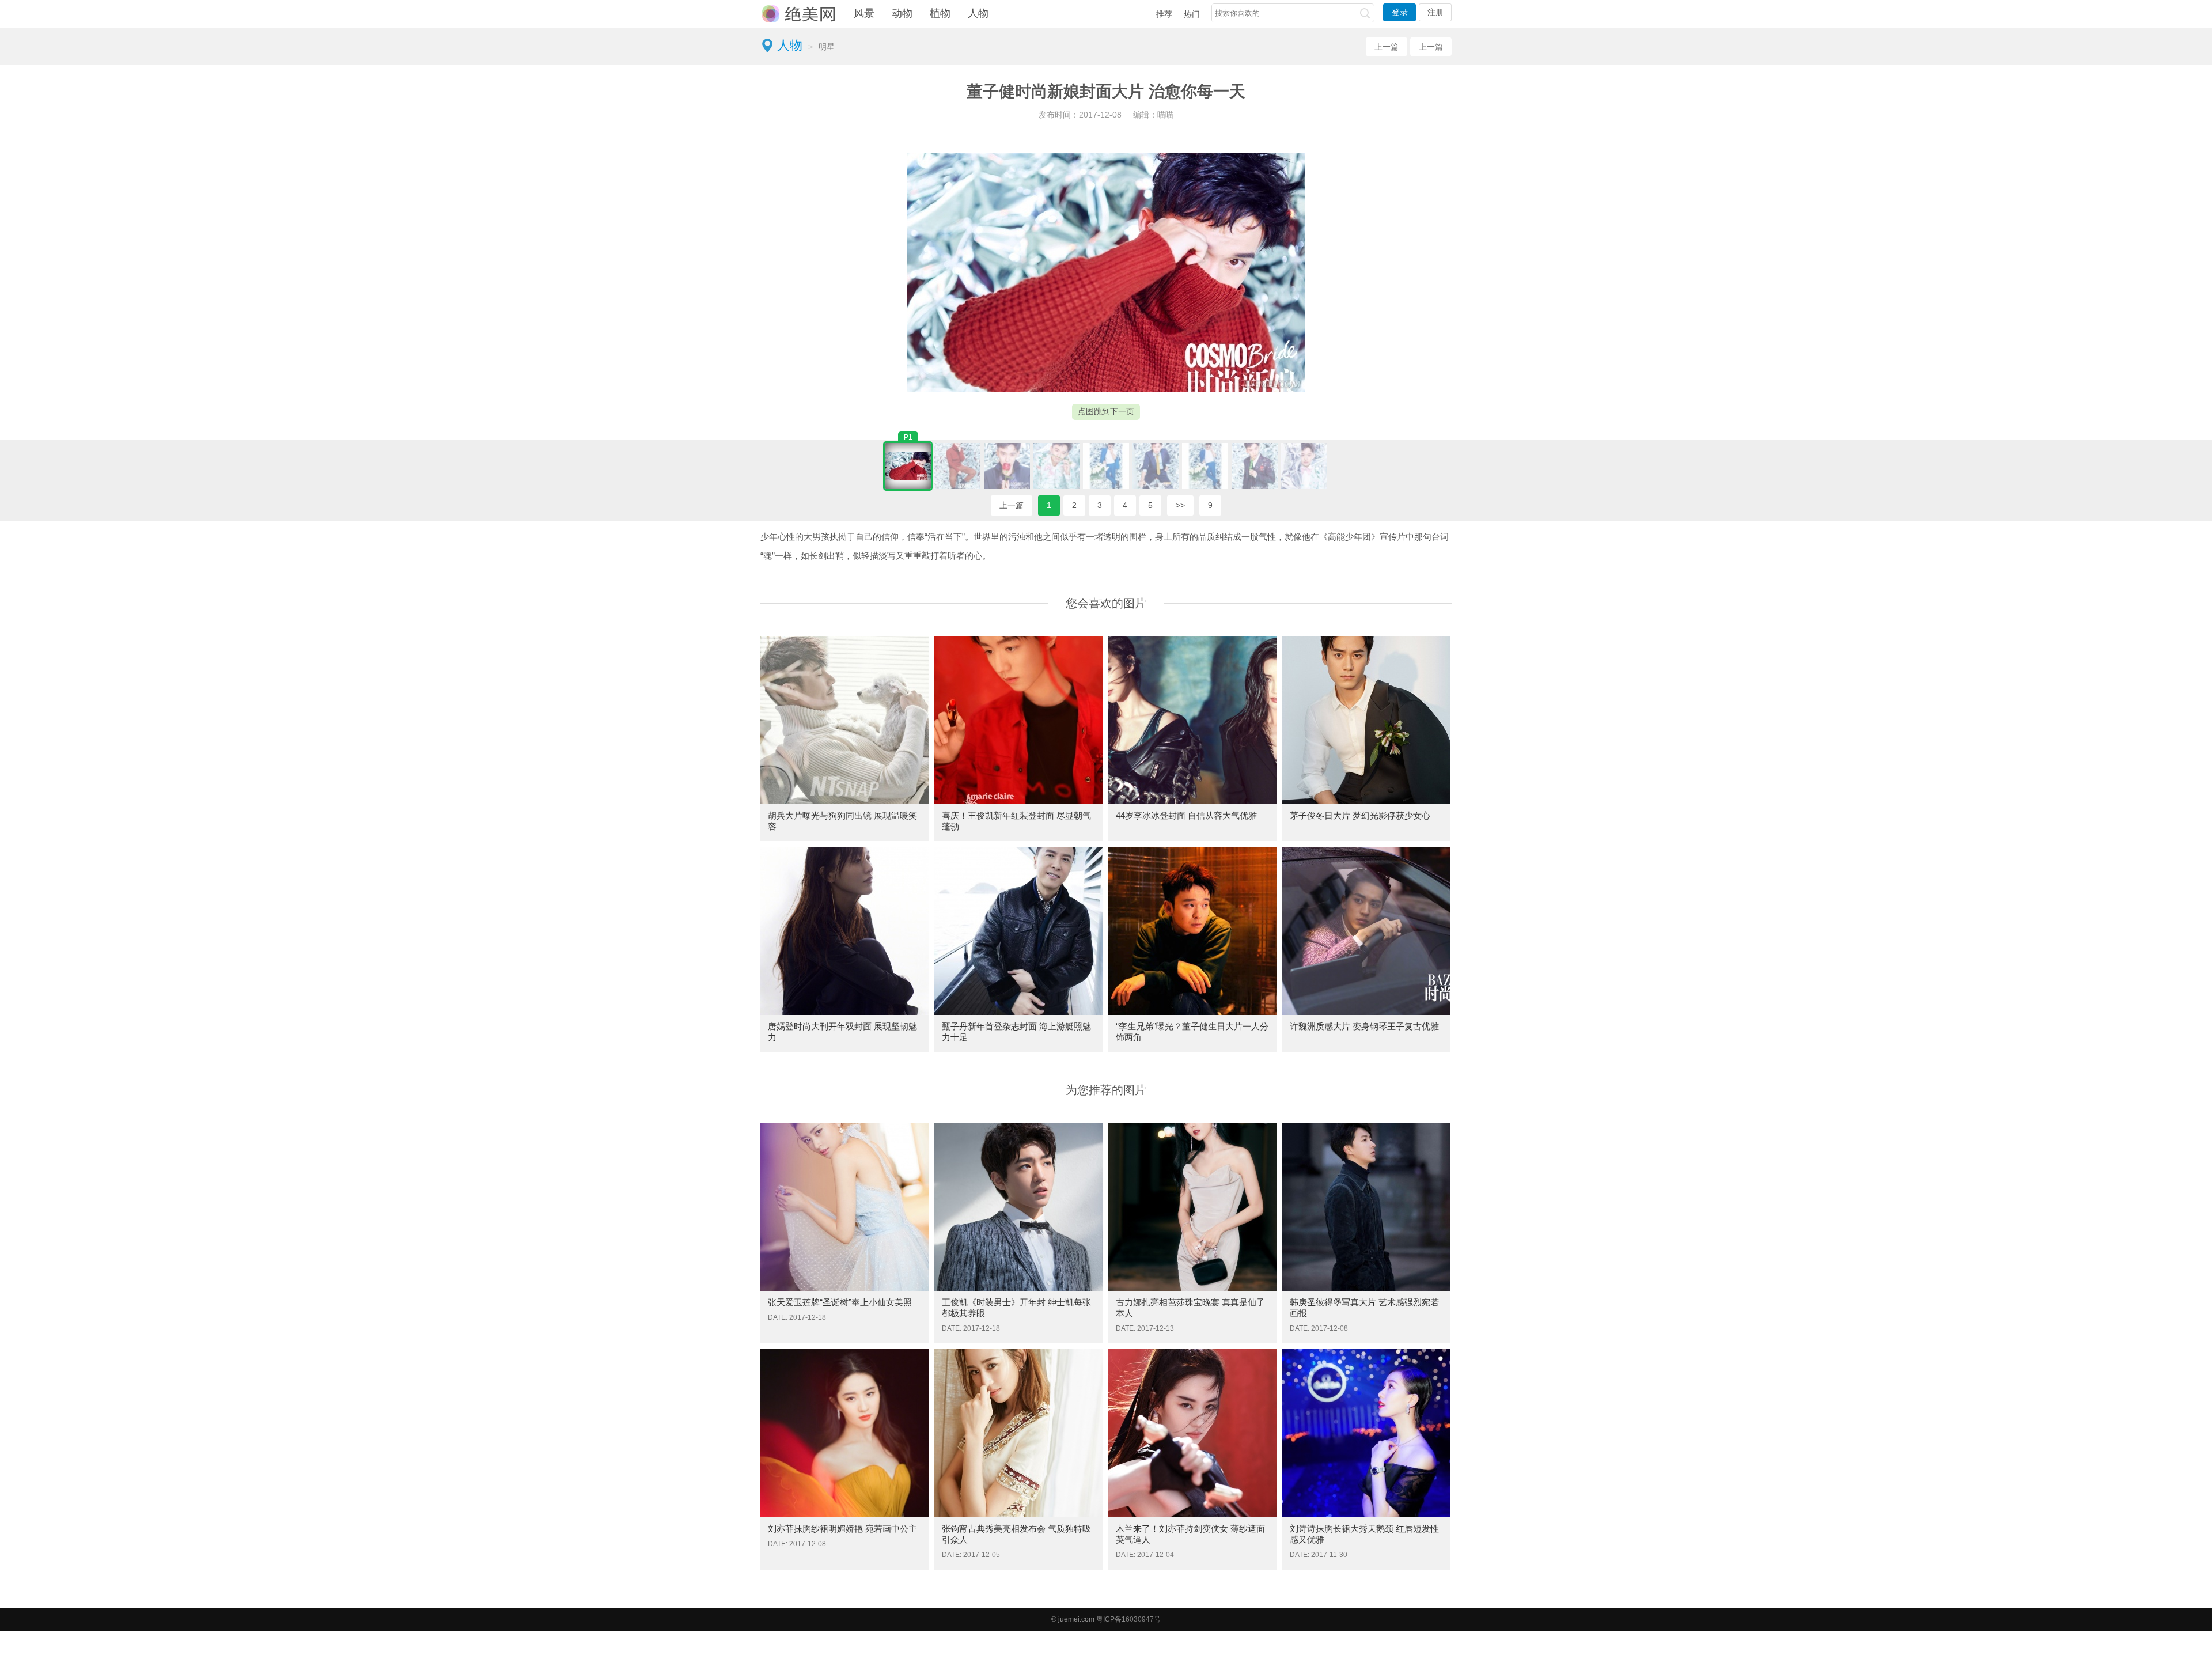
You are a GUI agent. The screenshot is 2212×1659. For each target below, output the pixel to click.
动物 (902, 13)
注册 (1435, 12)
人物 (978, 13)
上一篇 (1387, 47)
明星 (827, 47)
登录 (1400, 12)
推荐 (1164, 14)
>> (1180, 505)
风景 (864, 13)
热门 (1192, 14)
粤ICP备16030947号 (1128, 1619)
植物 (940, 13)
